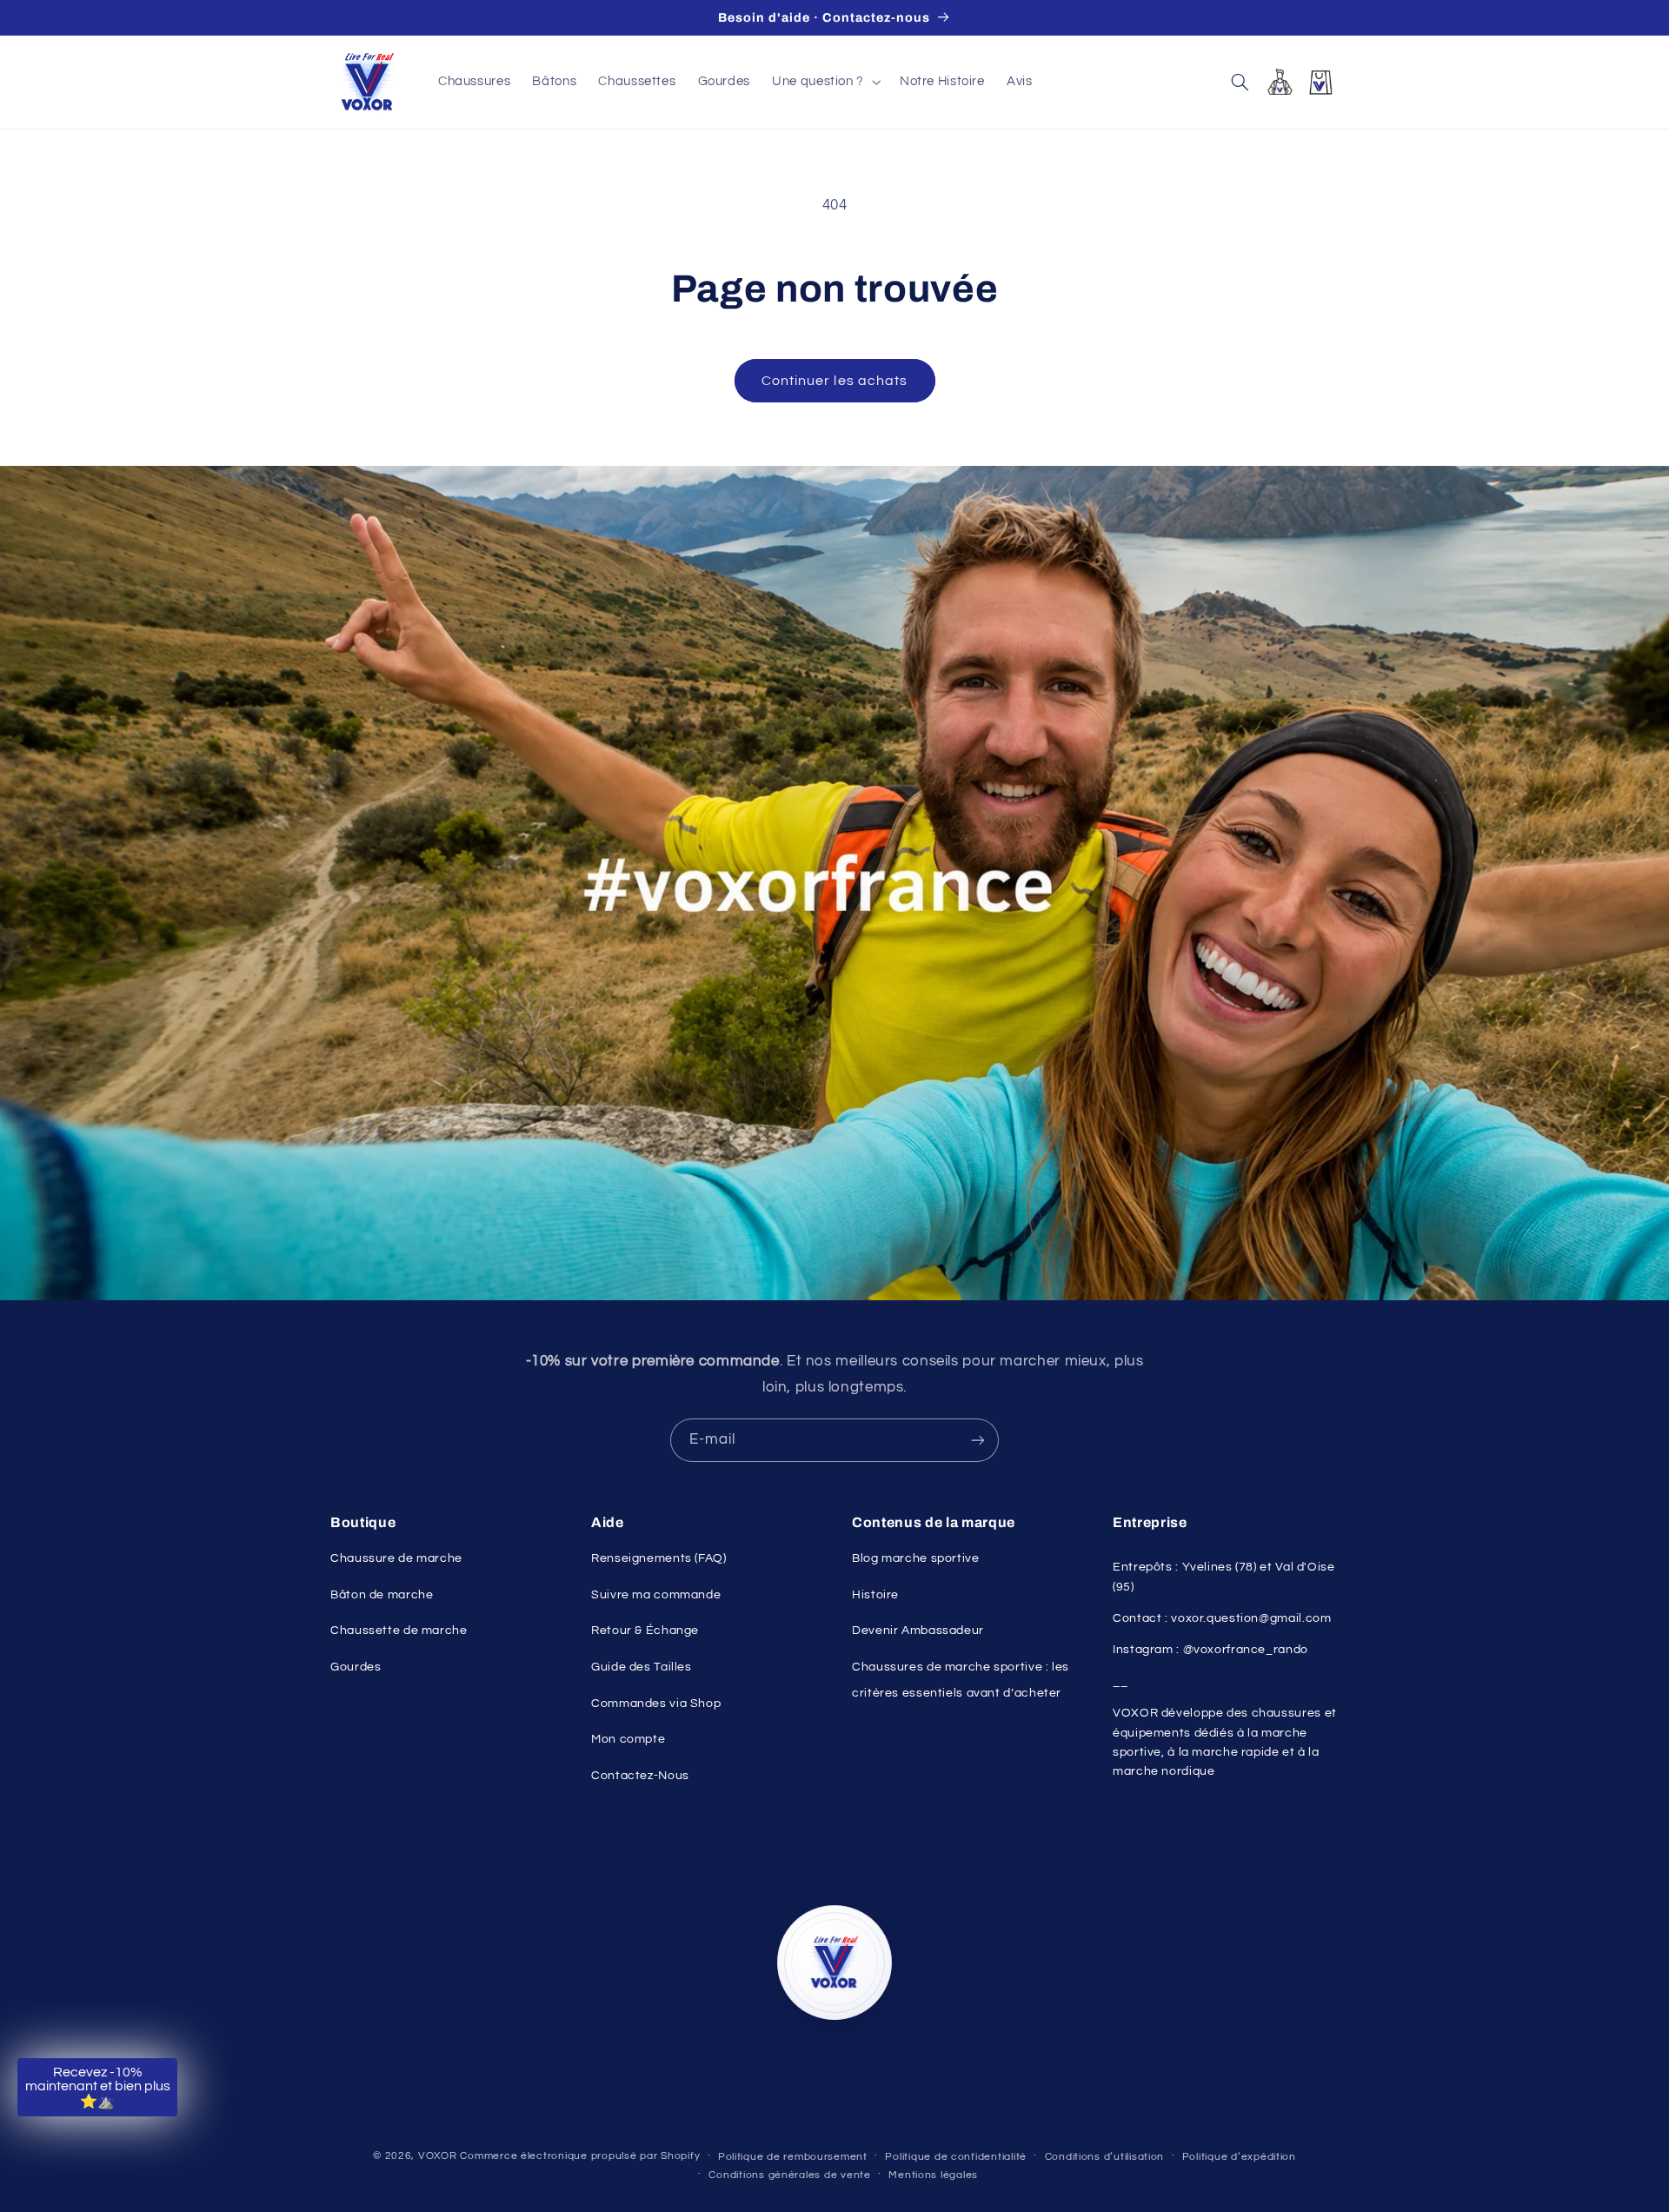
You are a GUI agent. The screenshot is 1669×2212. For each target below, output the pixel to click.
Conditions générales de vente (789, 2175)
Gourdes (356, 1667)
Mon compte (628, 1739)
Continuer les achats (834, 381)
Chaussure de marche (396, 1558)
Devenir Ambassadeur (918, 1631)
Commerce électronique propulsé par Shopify (580, 2156)
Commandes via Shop (656, 1704)
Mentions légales (933, 2175)
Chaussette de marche (399, 1631)
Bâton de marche (382, 1595)
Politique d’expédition (1239, 2157)
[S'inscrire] (978, 1440)
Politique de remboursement (793, 2157)
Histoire (875, 1595)
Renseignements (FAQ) (659, 1558)
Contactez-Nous (640, 1776)
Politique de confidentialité (956, 2157)
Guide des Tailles (642, 1667)
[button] (825, 82)
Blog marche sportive (916, 1558)
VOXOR (438, 2156)
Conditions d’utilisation (1105, 2157)
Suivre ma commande (656, 1595)
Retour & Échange (645, 1631)
